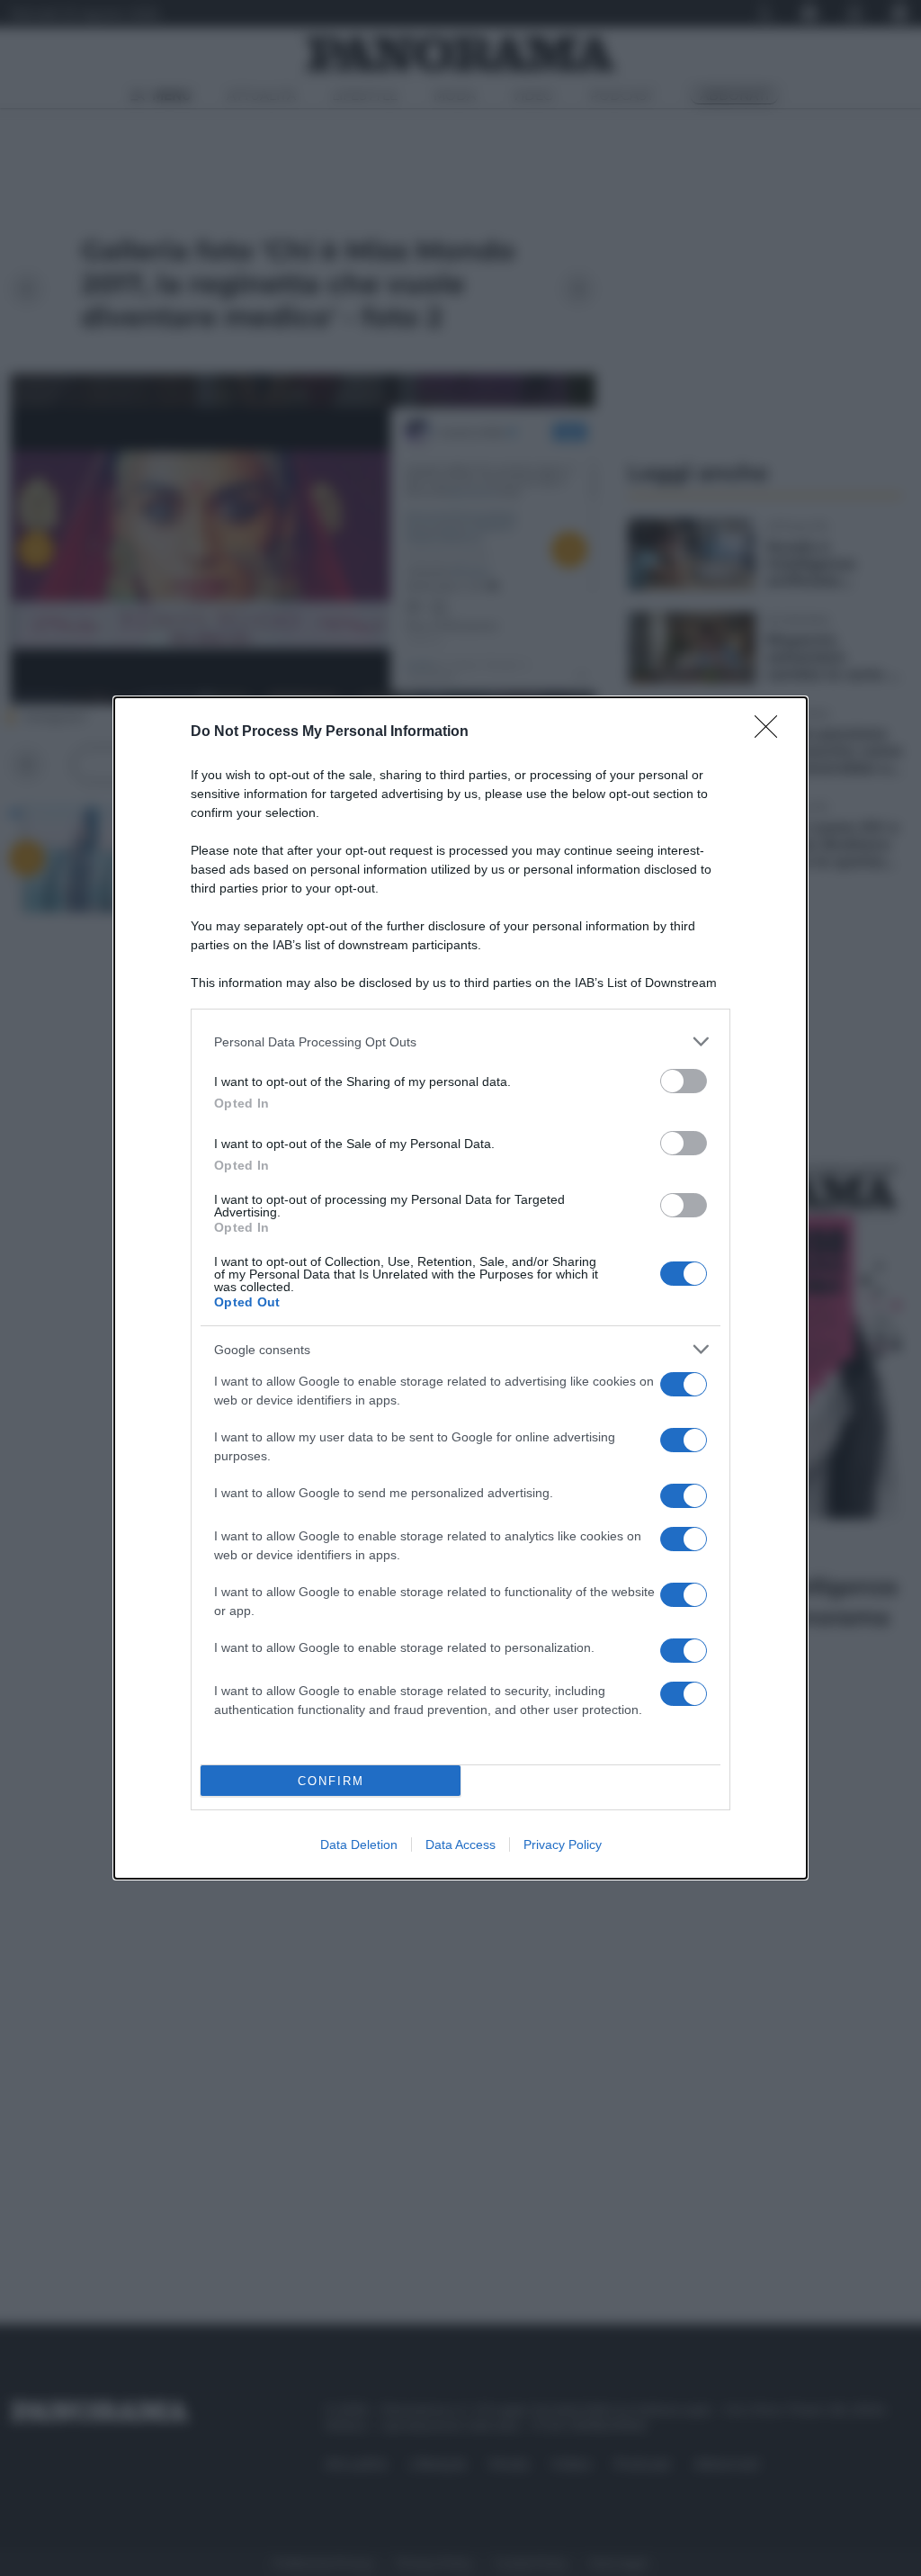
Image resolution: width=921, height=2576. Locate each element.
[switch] (684, 1081)
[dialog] (460, 1288)
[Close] (772, 732)
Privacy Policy (563, 1844)
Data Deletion (359, 1844)
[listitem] (460, 1041)
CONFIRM (331, 1781)
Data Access (460, 1844)
